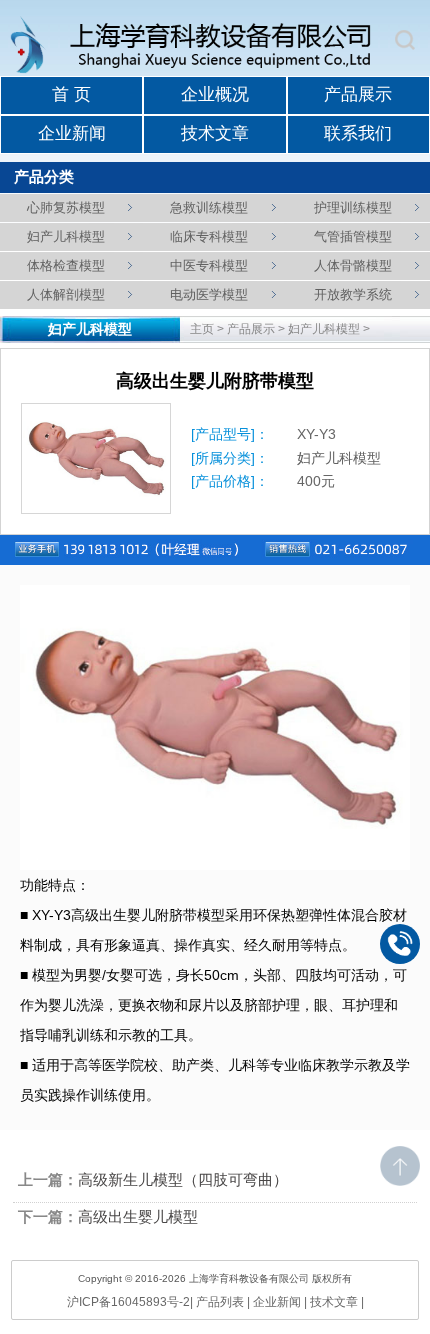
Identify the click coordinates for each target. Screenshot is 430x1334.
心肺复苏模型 (66, 207)
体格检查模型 (66, 265)
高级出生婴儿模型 (138, 1217)
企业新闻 (72, 133)
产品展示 (358, 94)
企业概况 (215, 94)
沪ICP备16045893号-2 (128, 1302)
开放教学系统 (353, 294)
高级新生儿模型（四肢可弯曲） (183, 1180)
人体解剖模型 (66, 294)
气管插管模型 (353, 236)
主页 (202, 329)
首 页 (71, 94)
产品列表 (220, 1302)
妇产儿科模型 (66, 236)
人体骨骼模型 (353, 265)
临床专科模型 (209, 236)
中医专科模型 (209, 265)
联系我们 (358, 133)
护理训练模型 (353, 207)
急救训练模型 (209, 207)
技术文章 (215, 133)
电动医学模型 (209, 294)
